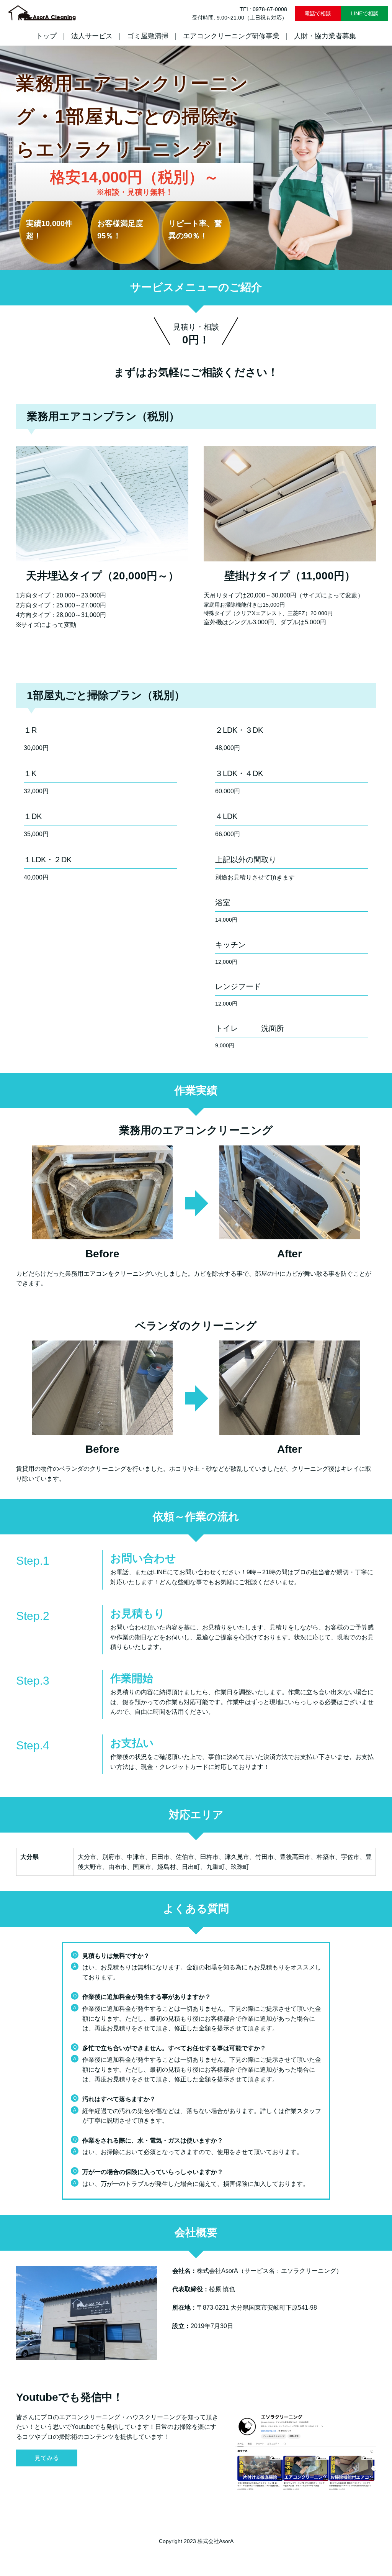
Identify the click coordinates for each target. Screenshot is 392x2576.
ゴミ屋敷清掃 (148, 36)
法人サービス (92, 36)
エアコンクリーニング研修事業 (231, 36)
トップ (46, 36)
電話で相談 (318, 13)
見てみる (47, 2458)
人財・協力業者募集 (325, 36)
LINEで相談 (365, 13)
